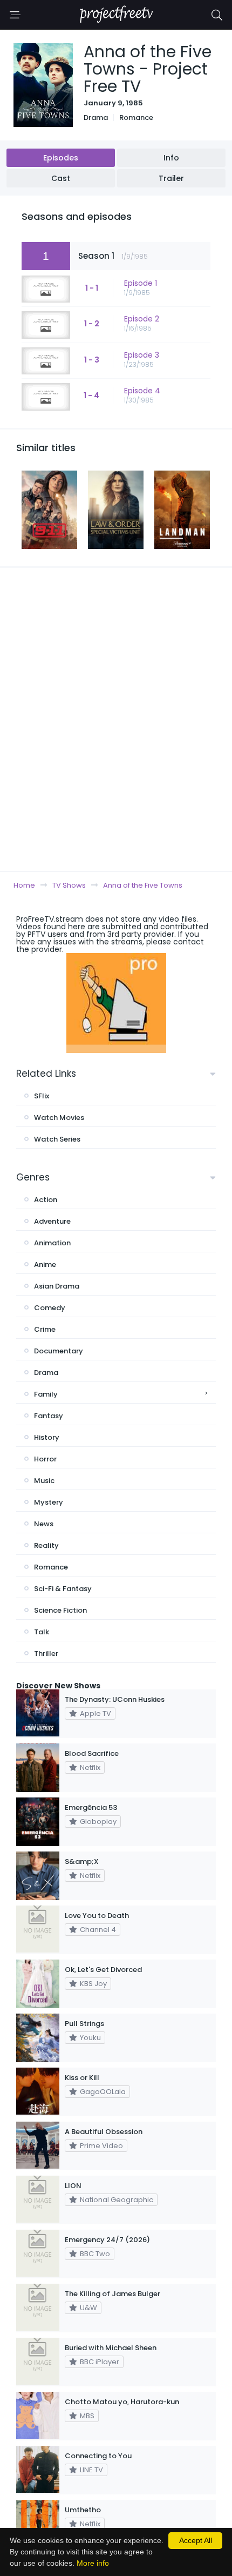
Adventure (52, 1221)
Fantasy (49, 1416)
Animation (52, 1243)
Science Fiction (60, 1610)
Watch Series (57, 1139)
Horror (45, 1459)
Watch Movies (59, 1118)
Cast (61, 178)
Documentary (59, 1351)
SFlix (42, 1096)
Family (46, 1394)
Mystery (49, 1502)
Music (44, 1481)
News (44, 1524)
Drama (96, 118)
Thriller (46, 1653)
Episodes (61, 158)
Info (171, 158)
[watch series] (116, 1003)
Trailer (171, 178)
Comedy (50, 1308)
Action (46, 1200)
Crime (45, 1329)
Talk (42, 1632)
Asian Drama (57, 1286)
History (47, 1437)
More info (93, 2563)
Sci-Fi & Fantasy (63, 1589)
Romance (136, 118)
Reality (46, 1545)
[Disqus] (116, 719)
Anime (45, 1264)
